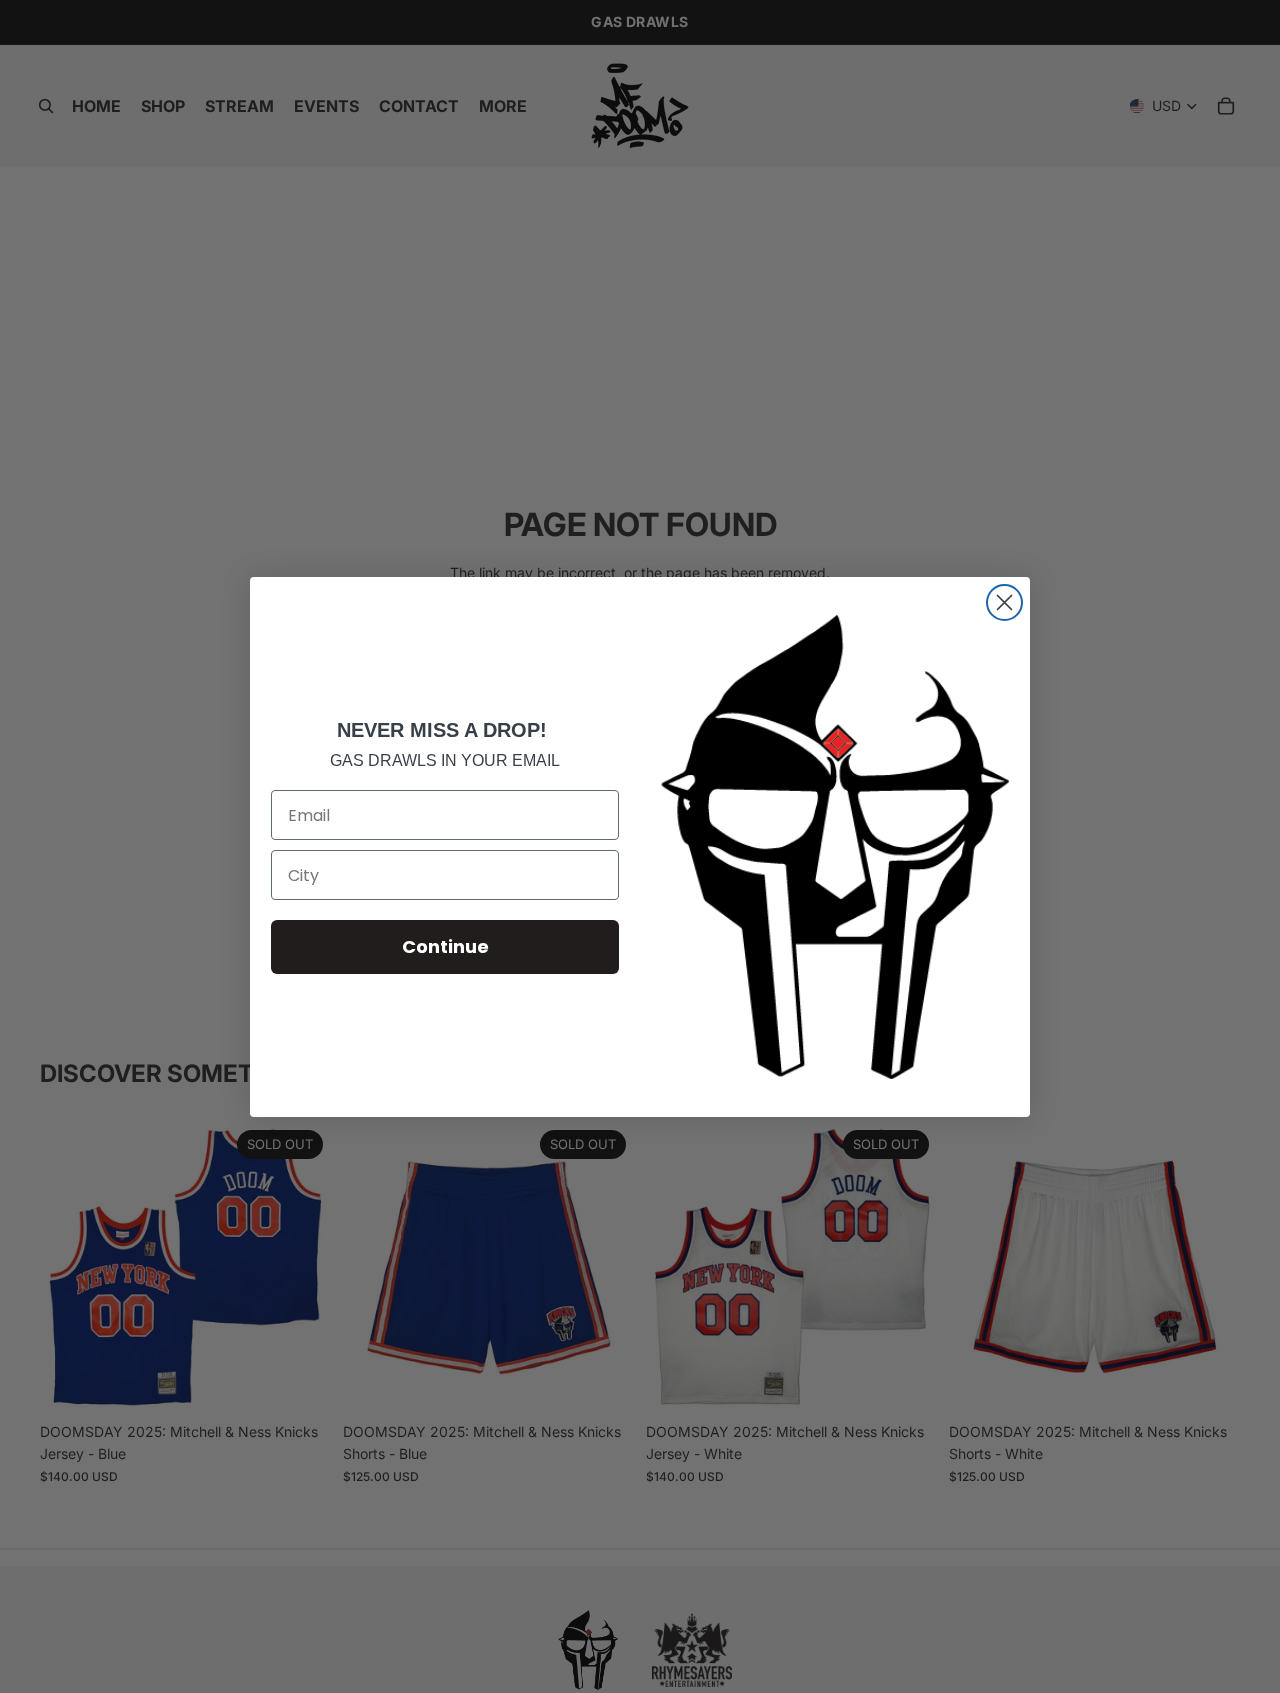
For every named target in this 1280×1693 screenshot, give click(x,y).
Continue (445, 946)
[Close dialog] (1004, 602)
